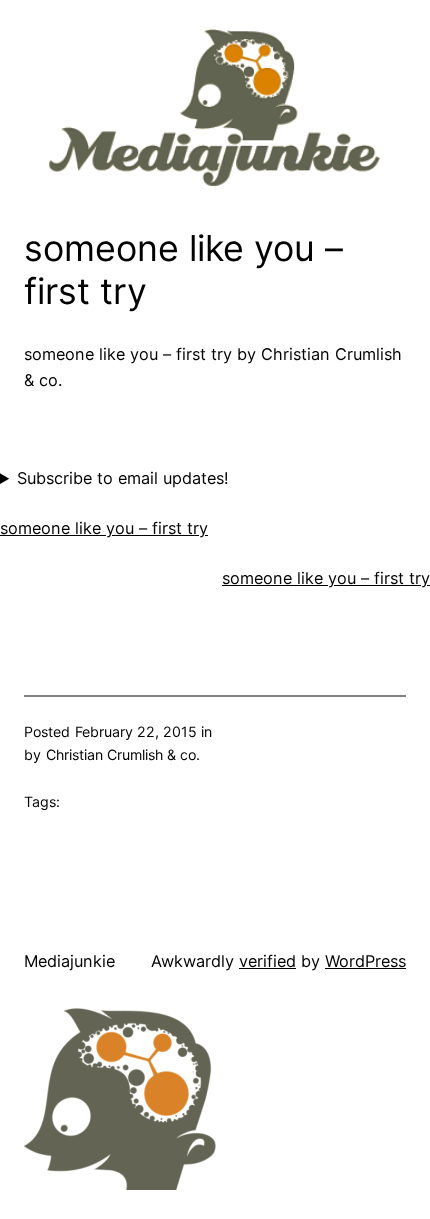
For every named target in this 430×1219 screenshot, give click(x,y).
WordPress (365, 961)
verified (267, 961)
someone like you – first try (104, 528)
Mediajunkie (69, 961)
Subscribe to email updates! (123, 478)
